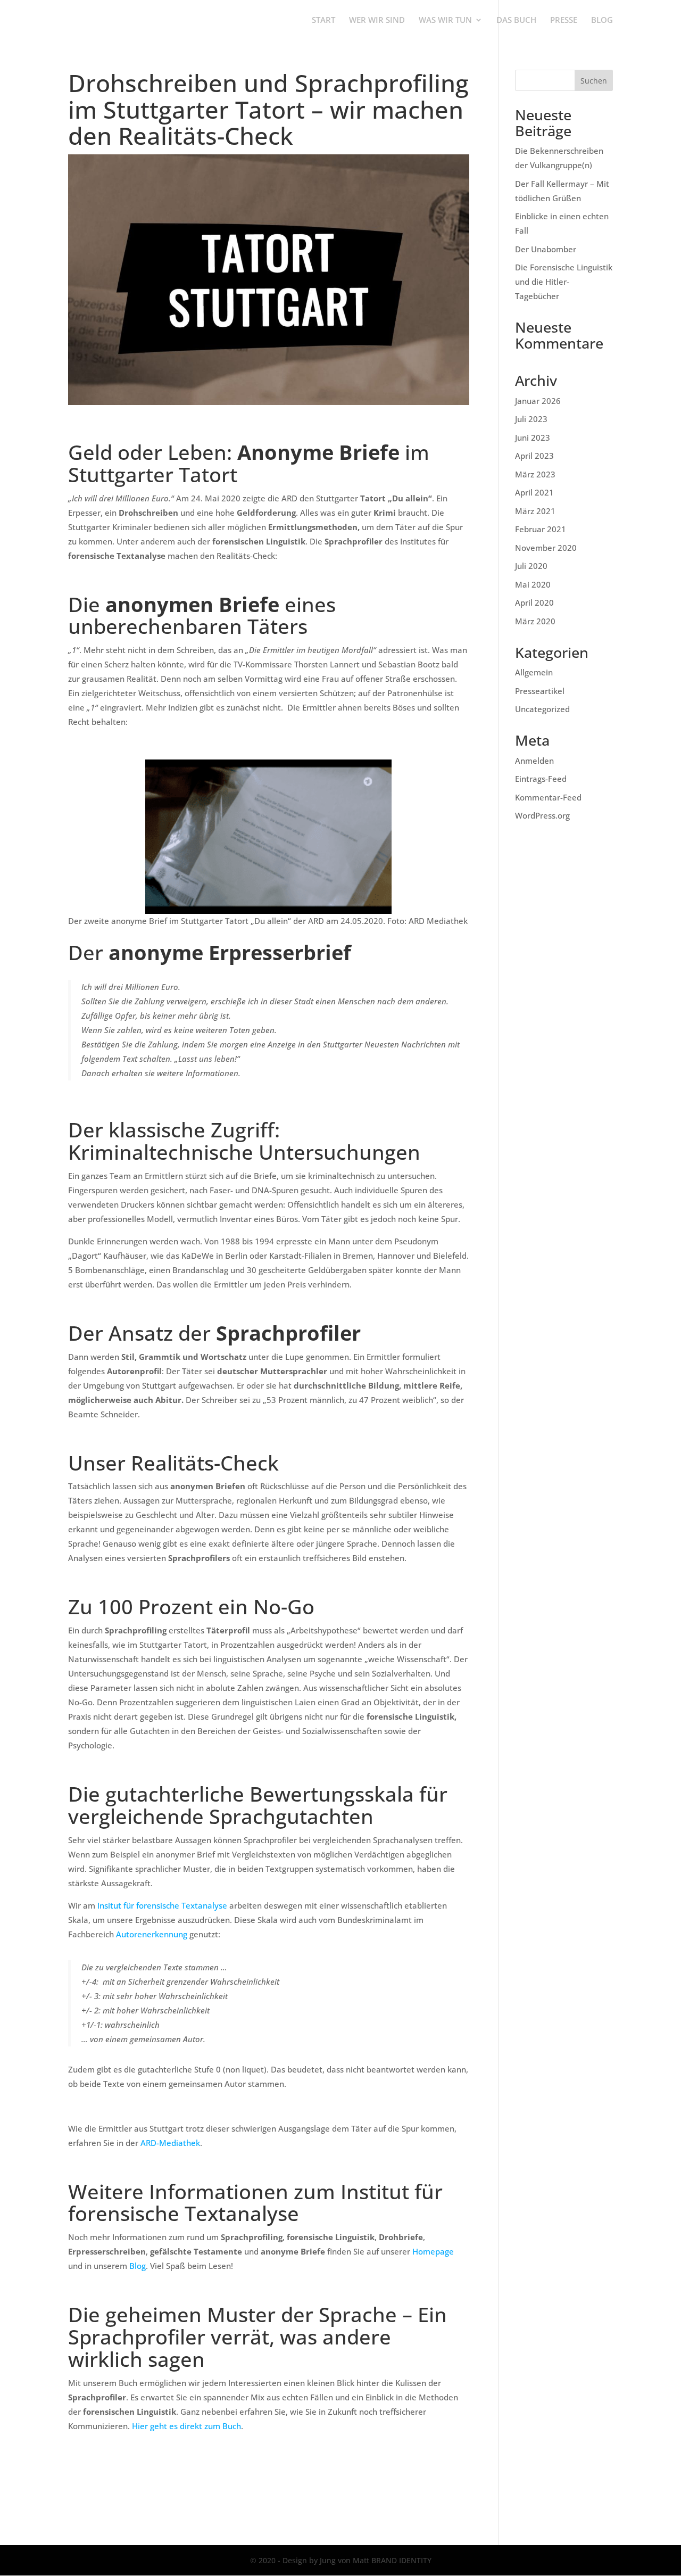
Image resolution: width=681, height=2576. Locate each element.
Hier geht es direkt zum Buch (186, 2426)
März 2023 (535, 474)
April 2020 (534, 602)
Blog (138, 2266)
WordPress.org (542, 815)
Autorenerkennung (152, 1934)
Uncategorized (542, 709)
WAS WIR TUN (445, 20)
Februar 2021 (541, 529)
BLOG (602, 20)
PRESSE (564, 20)
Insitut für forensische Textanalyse (162, 1905)
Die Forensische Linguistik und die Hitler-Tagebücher (564, 282)
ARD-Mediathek (170, 2143)
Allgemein (534, 672)
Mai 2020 (533, 584)
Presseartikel (540, 691)
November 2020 (546, 548)
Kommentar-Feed (548, 797)
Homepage (433, 2251)
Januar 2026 (538, 401)
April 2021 (534, 492)
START (323, 20)
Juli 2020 (531, 566)
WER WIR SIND (377, 20)
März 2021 (535, 511)
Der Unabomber (546, 249)
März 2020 (535, 621)
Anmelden (534, 761)
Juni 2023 (533, 437)
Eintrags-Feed (541, 779)
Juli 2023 (531, 419)
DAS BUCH (516, 20)
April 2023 (534, 456)
